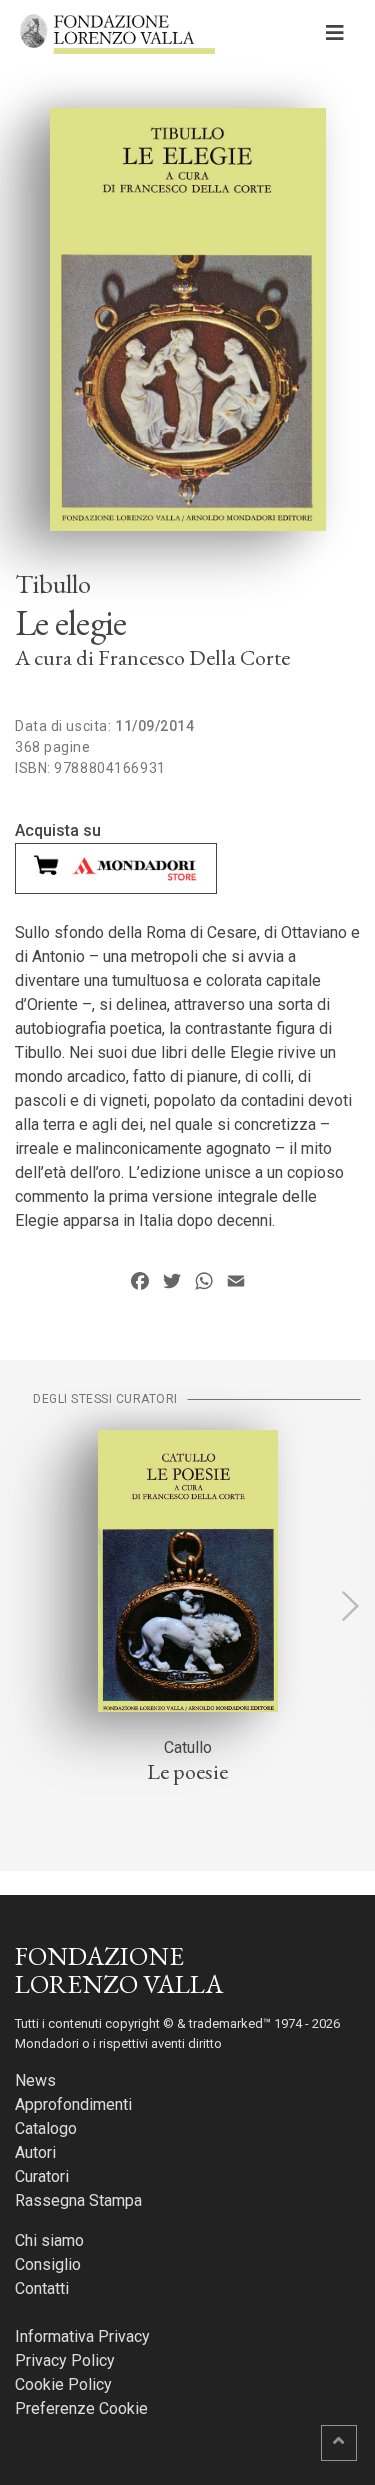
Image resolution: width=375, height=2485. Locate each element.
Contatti (42, 2288)
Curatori (42, 2176)
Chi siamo (49, 2240)
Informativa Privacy (82, 2336)
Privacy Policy (65, 2360)
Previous (25, 1606)
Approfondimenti (73, 2104)
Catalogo (46, 2128)
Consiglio (48, 2264)
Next (350, 1606)
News (35, 2080)
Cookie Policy (63, 2384)
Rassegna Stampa (78, 2200)
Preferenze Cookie (81, 2408)
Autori (35, 2152)
